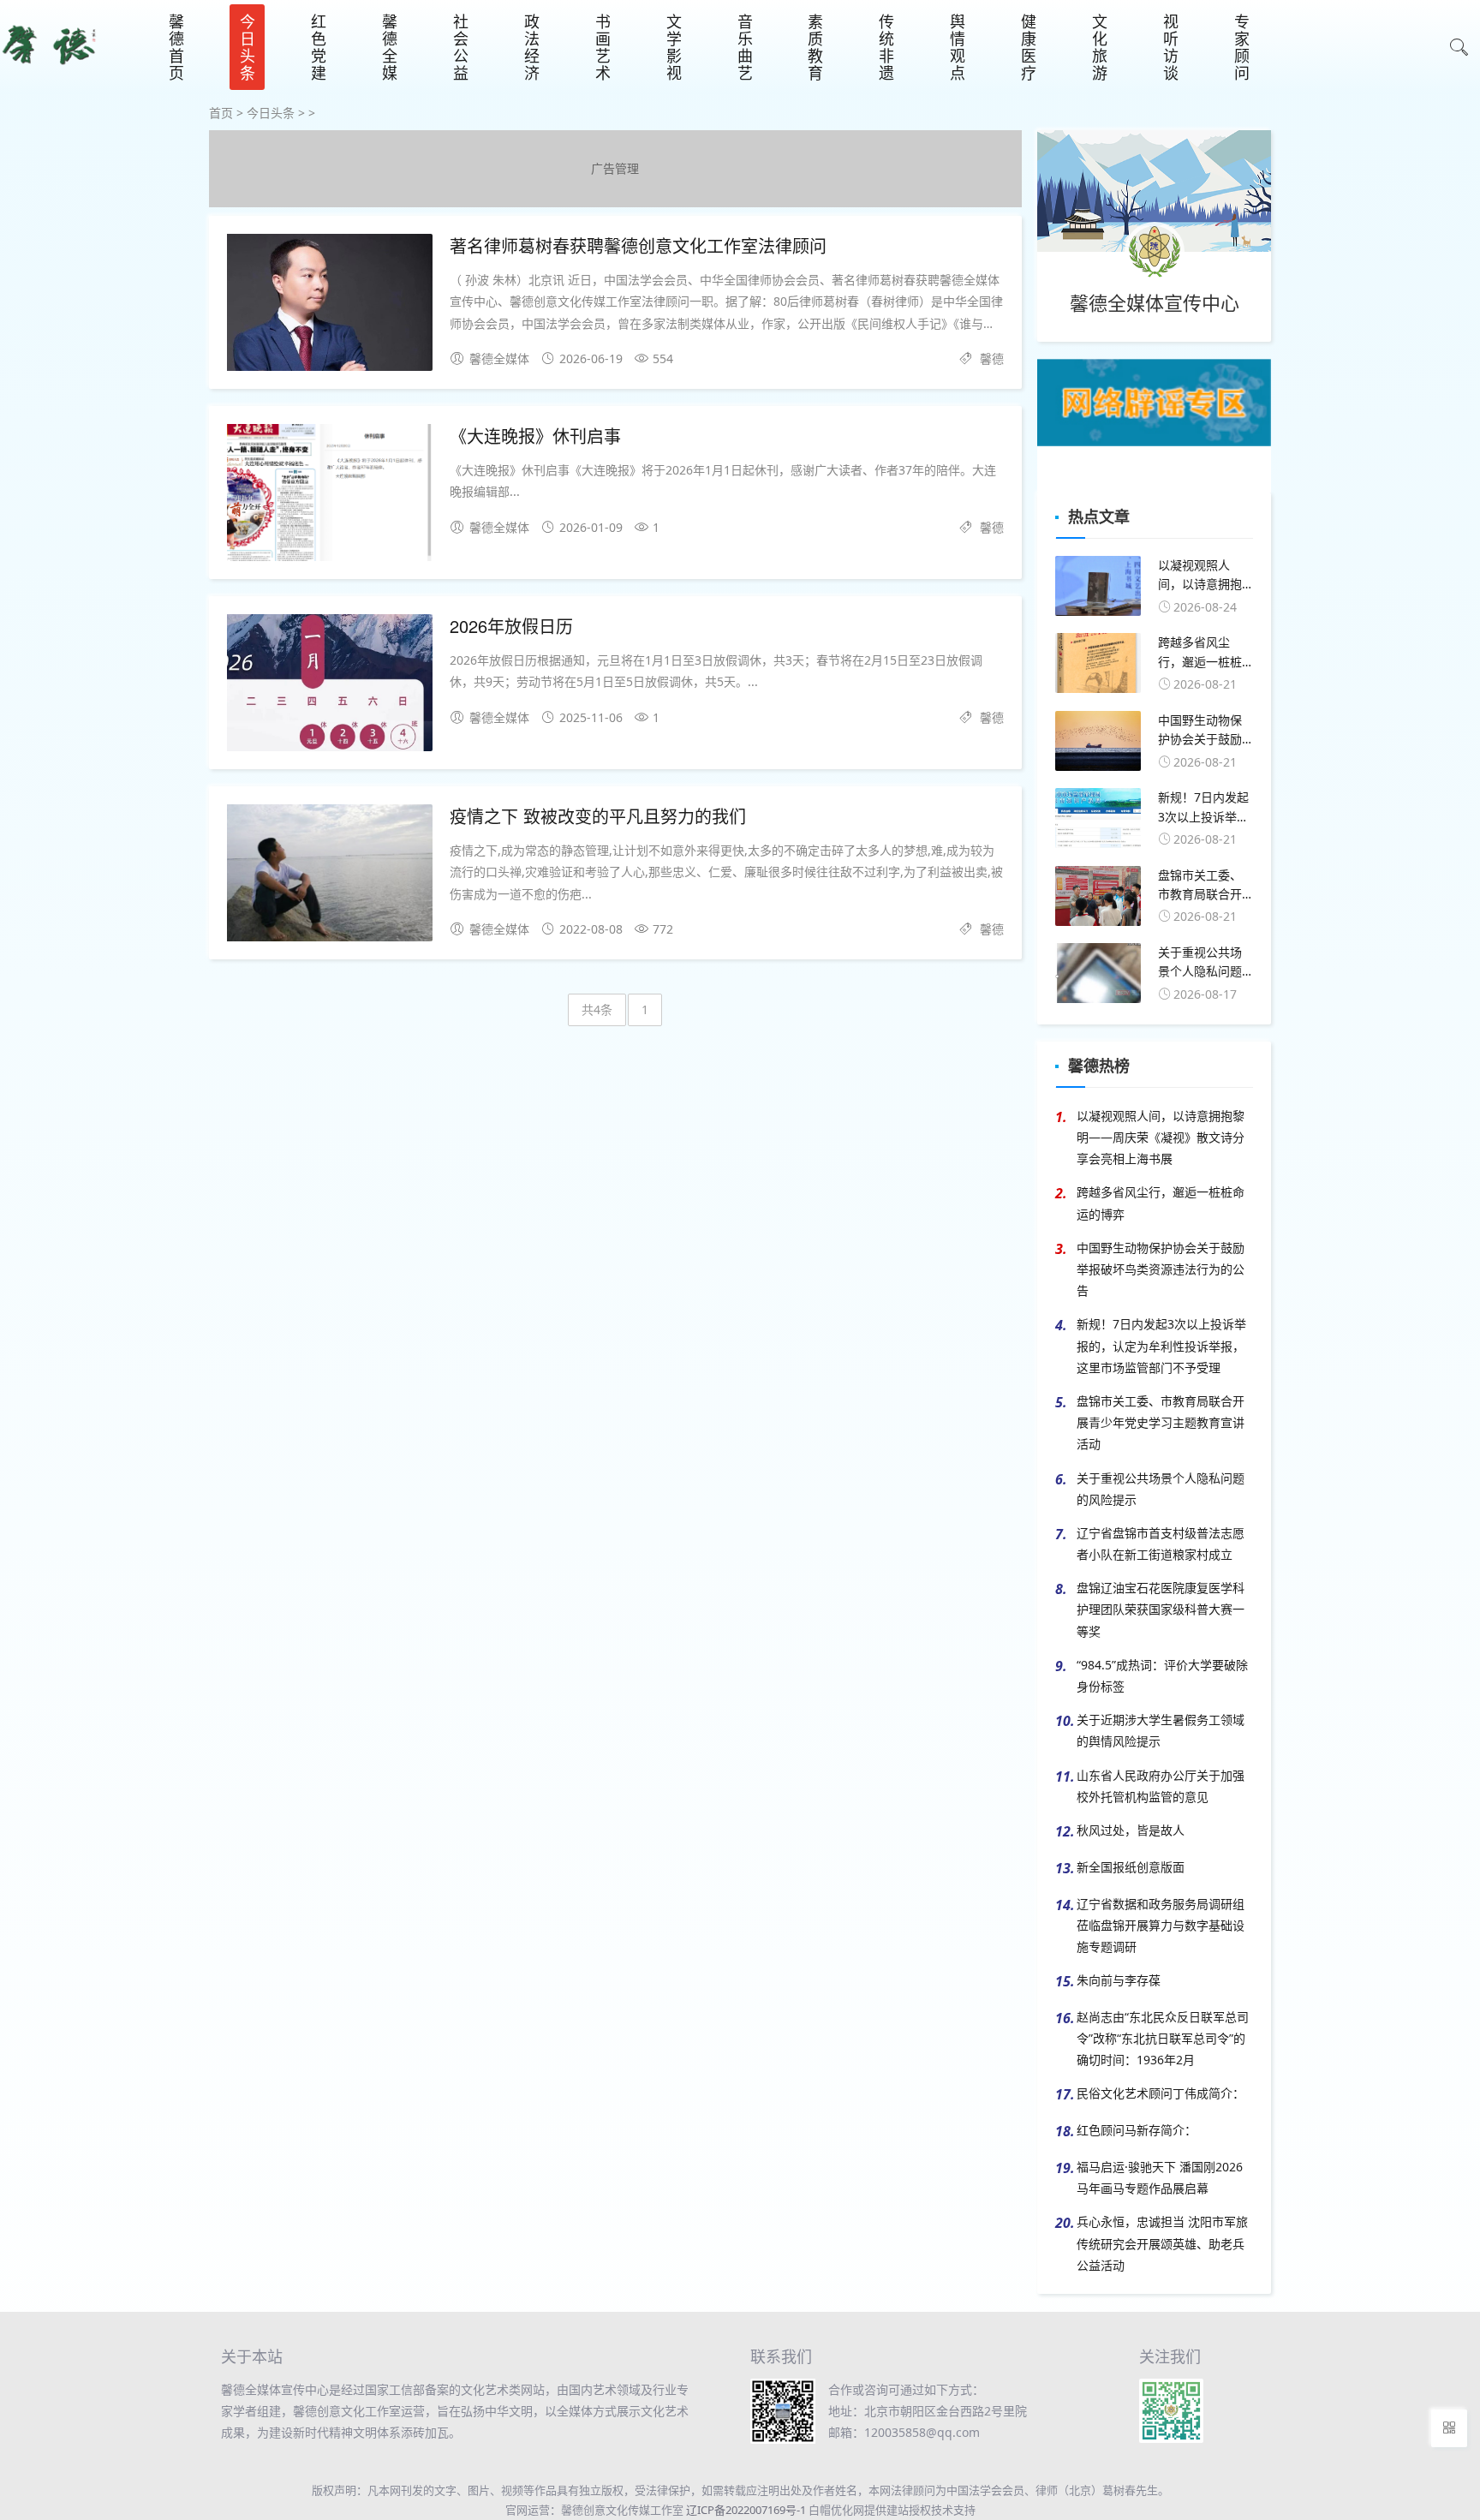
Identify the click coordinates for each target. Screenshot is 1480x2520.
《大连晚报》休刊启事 (535, 436)
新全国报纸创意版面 (1131, 1867)
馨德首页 (176, 47)
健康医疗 (1029, 47)
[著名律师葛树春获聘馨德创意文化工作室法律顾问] (330, 305)
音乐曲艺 (745, 47)
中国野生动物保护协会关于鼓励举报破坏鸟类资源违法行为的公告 (1161, 1269)
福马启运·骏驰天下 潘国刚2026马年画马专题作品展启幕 (1160, 2177)
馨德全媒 (390, 47)
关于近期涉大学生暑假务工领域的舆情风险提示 (1161, 1730)
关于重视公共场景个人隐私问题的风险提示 (1161, 1489)
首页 (221, 113)
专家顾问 (1242, 47)
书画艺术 (603, 47)
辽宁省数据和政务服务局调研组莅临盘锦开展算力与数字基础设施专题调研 (1161, 1925)
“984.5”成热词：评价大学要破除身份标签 (1162, 1675)
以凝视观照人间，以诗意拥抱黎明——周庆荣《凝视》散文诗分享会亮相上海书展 (1161, 1137)
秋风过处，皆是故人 (1131, 1830)
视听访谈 (1171, 47)
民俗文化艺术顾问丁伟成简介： (1161, 2093)
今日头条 (248, 47)
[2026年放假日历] (330, 686)
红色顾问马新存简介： (1137, 2130)
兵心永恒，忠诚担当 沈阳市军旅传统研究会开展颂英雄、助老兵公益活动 (1162, 2243)
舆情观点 (958, 47)
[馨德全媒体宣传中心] (49, 72)
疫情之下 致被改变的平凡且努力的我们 (598, 816)
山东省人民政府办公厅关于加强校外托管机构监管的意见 (1161, 1786)
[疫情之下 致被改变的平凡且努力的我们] (330, 876)
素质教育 (815, 47)
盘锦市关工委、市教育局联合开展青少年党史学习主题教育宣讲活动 (1161, 1422)
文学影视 (674, 47)
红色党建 (319, 47)
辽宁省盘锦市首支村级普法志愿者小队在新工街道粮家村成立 (1161, 1544)
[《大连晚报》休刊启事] (330, 496)
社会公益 (461, 47)
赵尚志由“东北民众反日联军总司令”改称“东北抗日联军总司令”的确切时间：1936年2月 (1163, 2038)
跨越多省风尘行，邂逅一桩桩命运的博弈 (1161, 1203)
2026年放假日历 (511, 626)
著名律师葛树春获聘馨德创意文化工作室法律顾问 (638, 245)
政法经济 (532, 47)
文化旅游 (1100, 47)
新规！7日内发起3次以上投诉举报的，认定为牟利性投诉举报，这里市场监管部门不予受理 (1161, 1345)
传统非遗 (886, 47)
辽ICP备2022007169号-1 (746, 2510)
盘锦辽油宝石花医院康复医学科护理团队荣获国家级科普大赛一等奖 (1161, 1609)
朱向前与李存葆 (1119, 1980)
